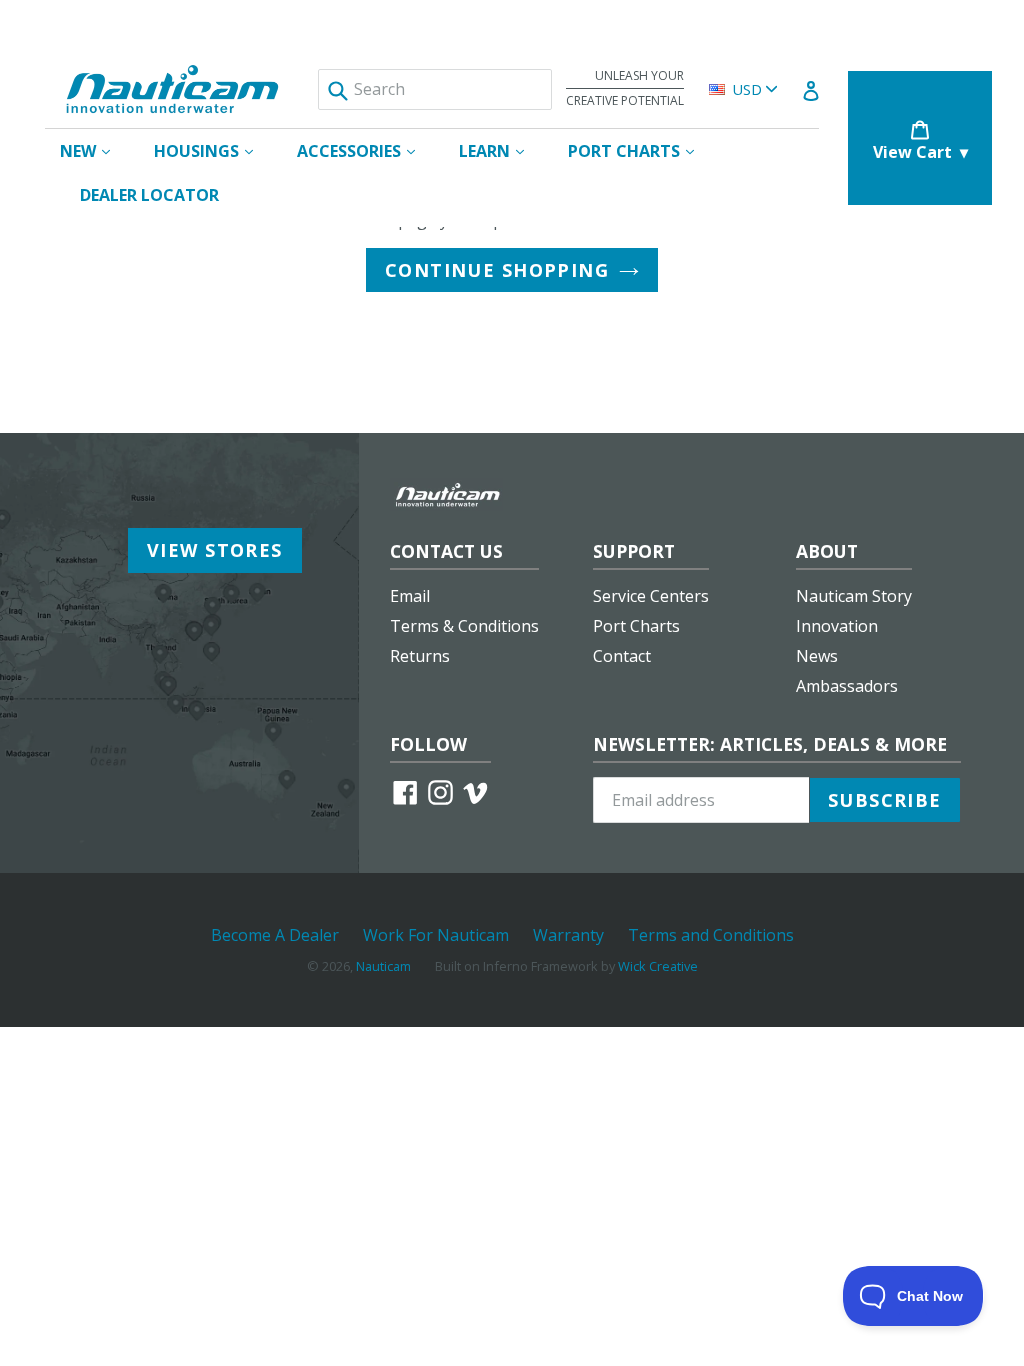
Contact (622, 656)
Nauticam (383, 966)
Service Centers (651, 596)
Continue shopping (497, 270)
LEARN (501, 150)
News (817, 656)
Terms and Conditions (711, 935)
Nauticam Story (854, 596)
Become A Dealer (275, 935)
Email (410, 596)
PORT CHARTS (641, 150)
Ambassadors (847, 686)
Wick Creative (658, 966)
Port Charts (636, 626)
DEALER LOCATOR (149, 195)
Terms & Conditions (464, 626)
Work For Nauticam (436, 935)
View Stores (215, 550)
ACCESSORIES (366, 150)
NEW (95, 150)
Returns (420, 656)
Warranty (568, 935)
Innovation (837, 626)
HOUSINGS (213, 150)
